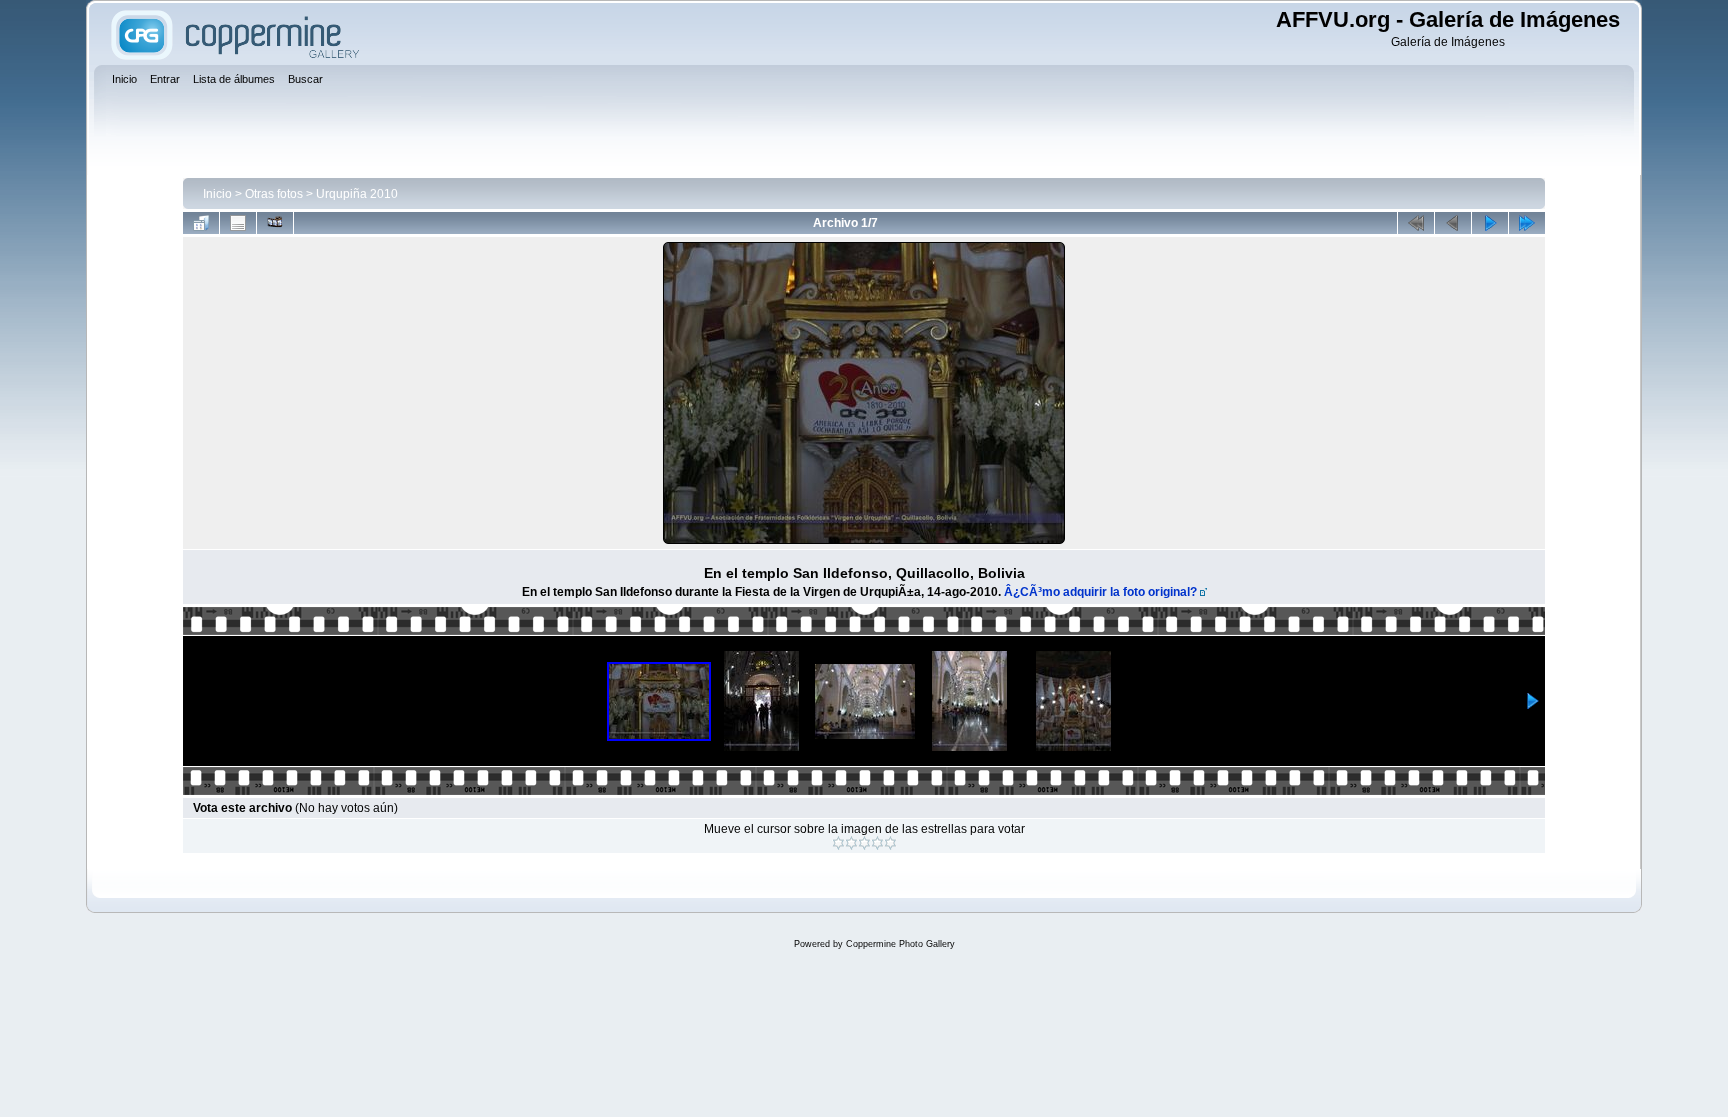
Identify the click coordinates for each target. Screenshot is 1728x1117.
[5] (890, 843)
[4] (877, 843)
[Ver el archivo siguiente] (1490, 223)
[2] (851, 843)
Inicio (217, 194)
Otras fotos (274, 194)
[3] (864, 843)
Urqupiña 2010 (357, 194)
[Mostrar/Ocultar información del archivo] (238, 223)
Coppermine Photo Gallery (900, 944)
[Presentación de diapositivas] (275, 223)
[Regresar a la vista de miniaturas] (201, 223)
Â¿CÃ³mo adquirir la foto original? (1100, 592)
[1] (838, 843)
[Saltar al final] (1527, 223)
